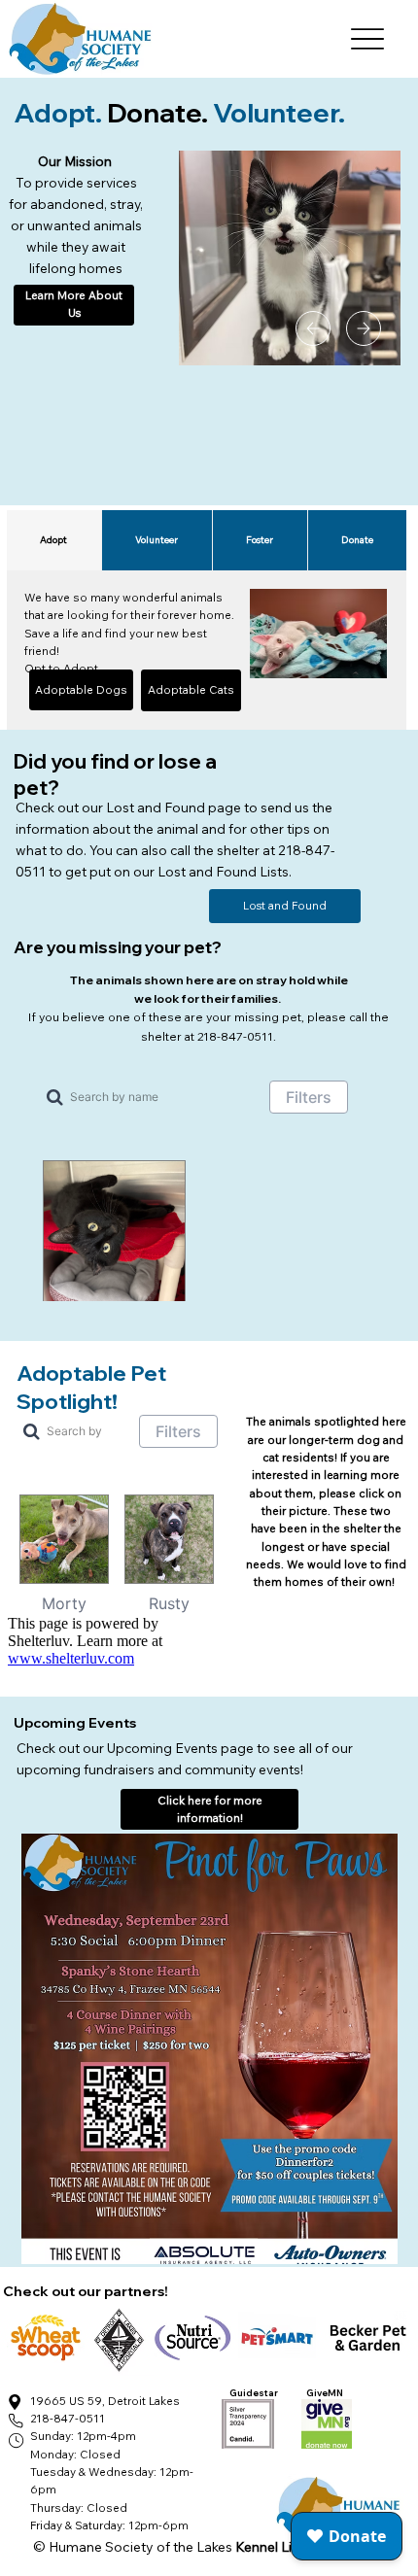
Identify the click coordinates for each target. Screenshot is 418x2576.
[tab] (54, 540)
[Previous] (313, 328)
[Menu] (368, 39)
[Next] (364, 328)
